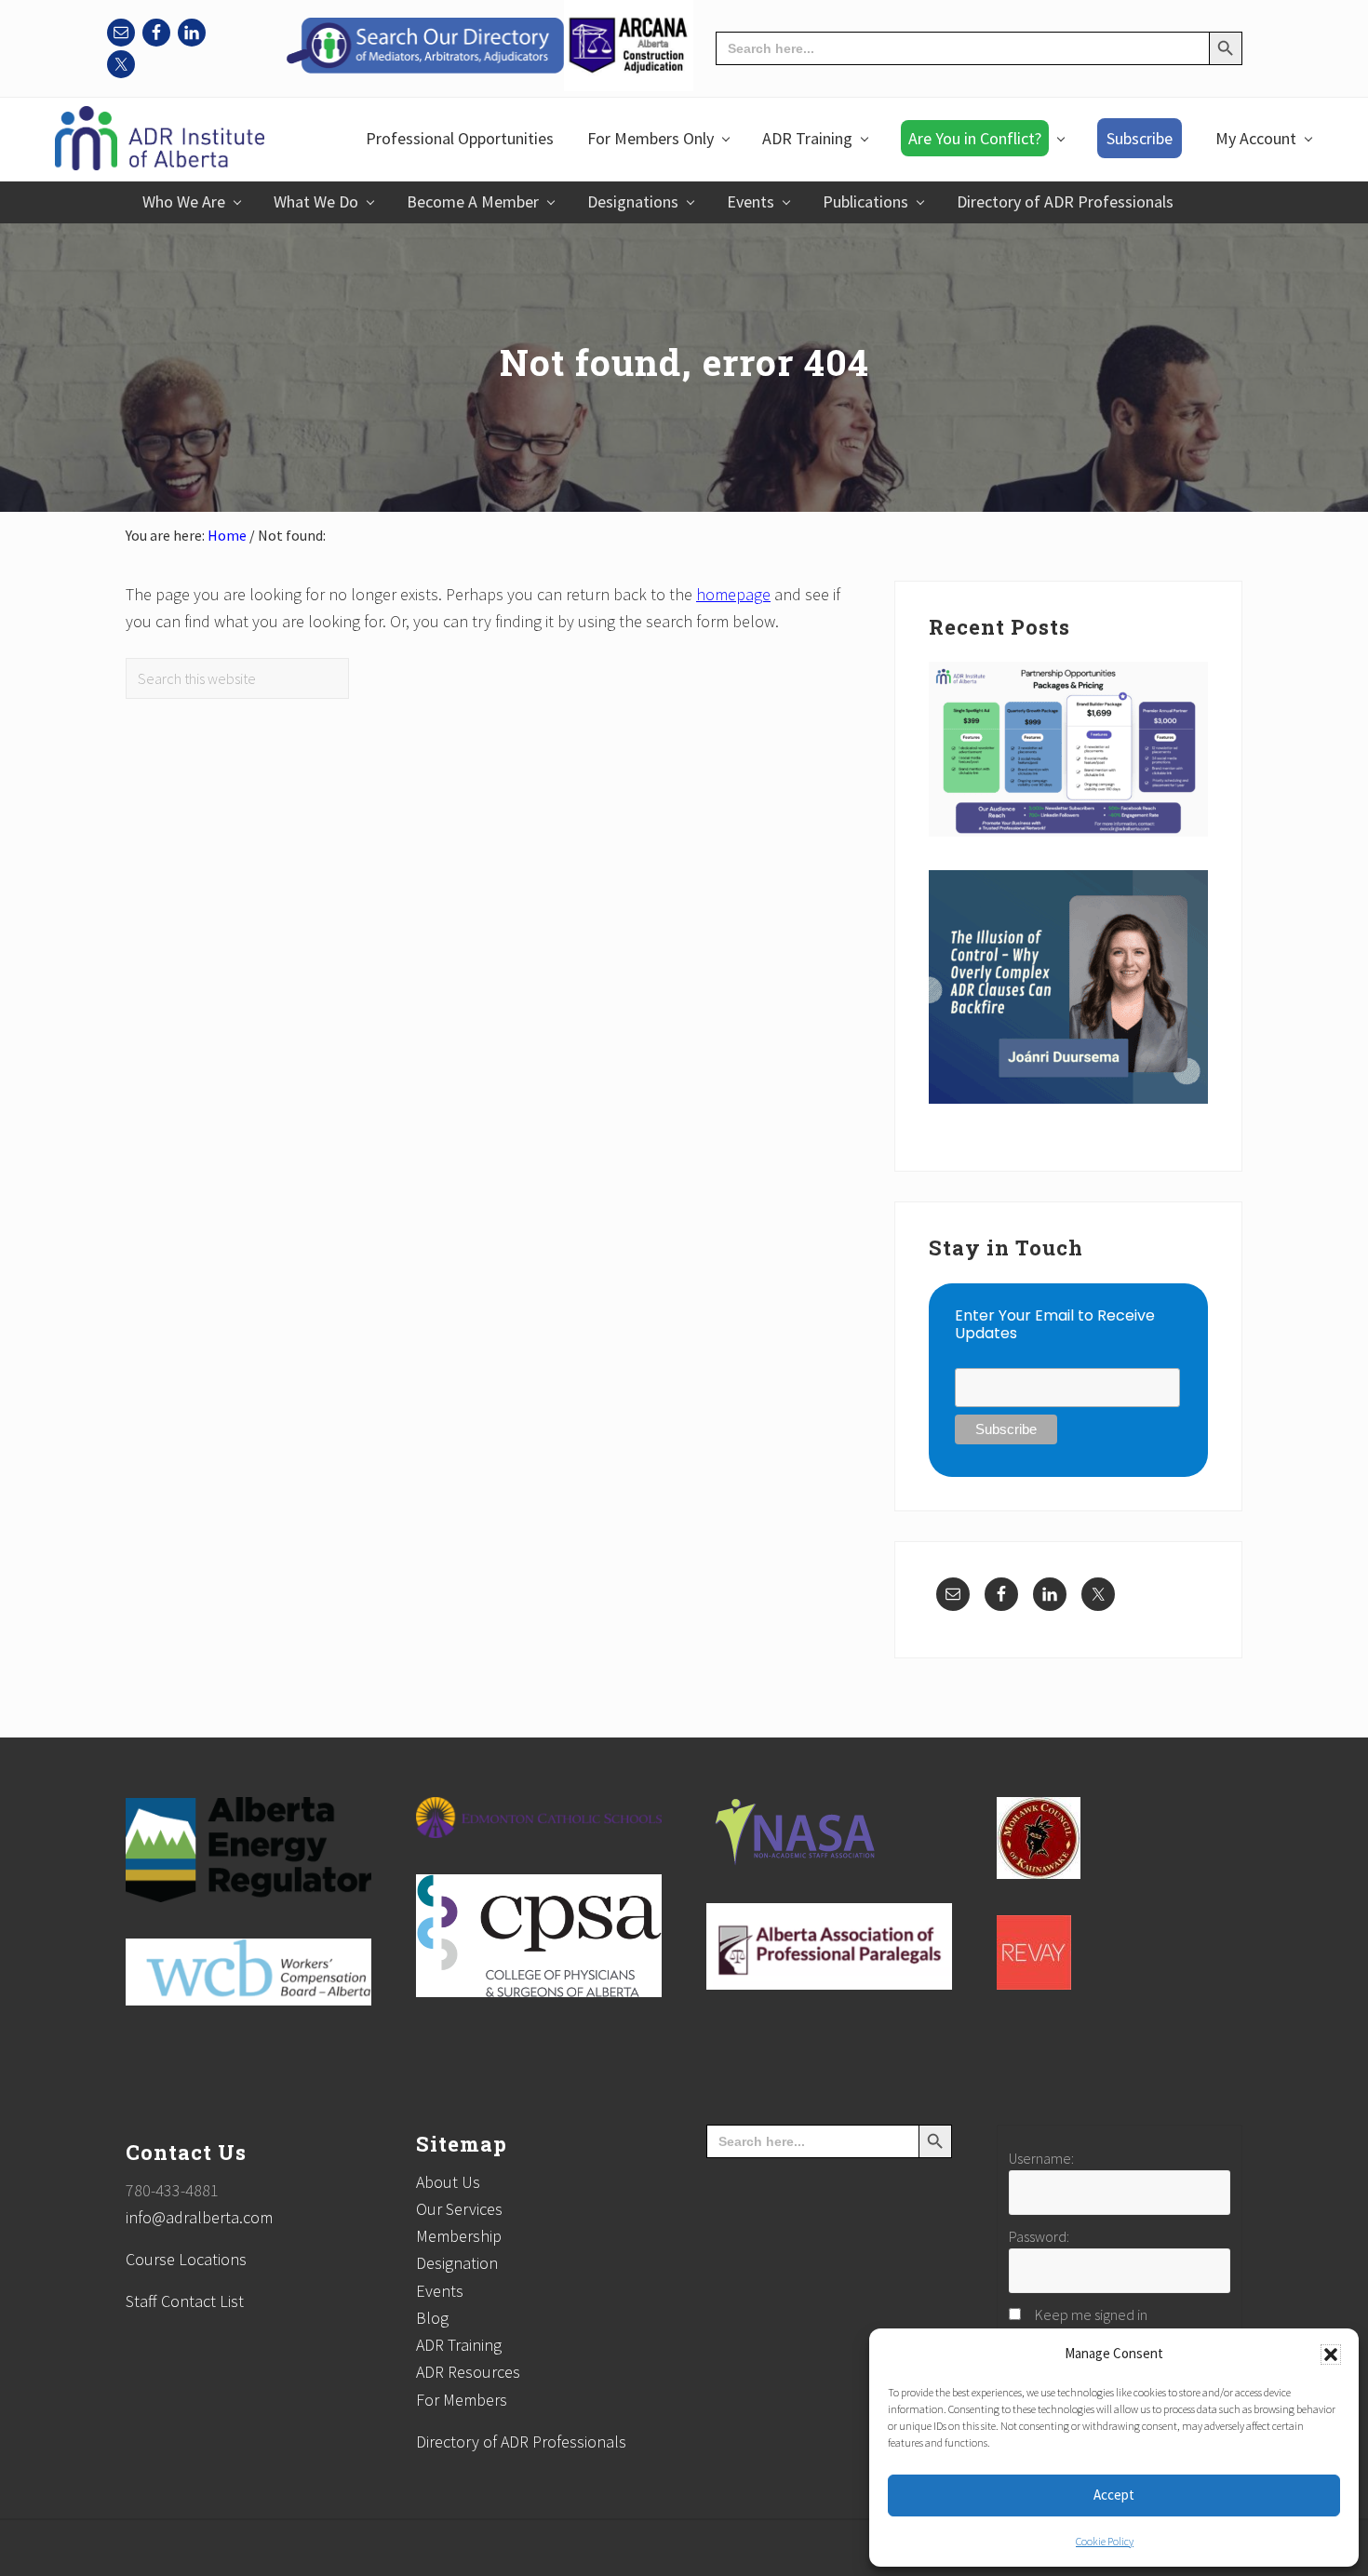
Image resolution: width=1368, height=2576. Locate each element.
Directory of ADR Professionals (521, 2442)
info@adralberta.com (199, 2217)
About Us (448, 2182)
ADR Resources (468, 2372)
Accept (1114, 2495)
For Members (462, 2400)
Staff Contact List (185, 2301)
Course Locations (186, 2259)
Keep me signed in (1091, 2314)
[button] (1331, 2355)
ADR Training (459, 2345)
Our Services (459, 2209)
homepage (733, 594)
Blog (432, 2318)
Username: (1041, 2158)
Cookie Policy (1105, 2541)
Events (440, 2291)
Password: (1039, 2236)
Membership (459, 2236)
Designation (457, 2263)
